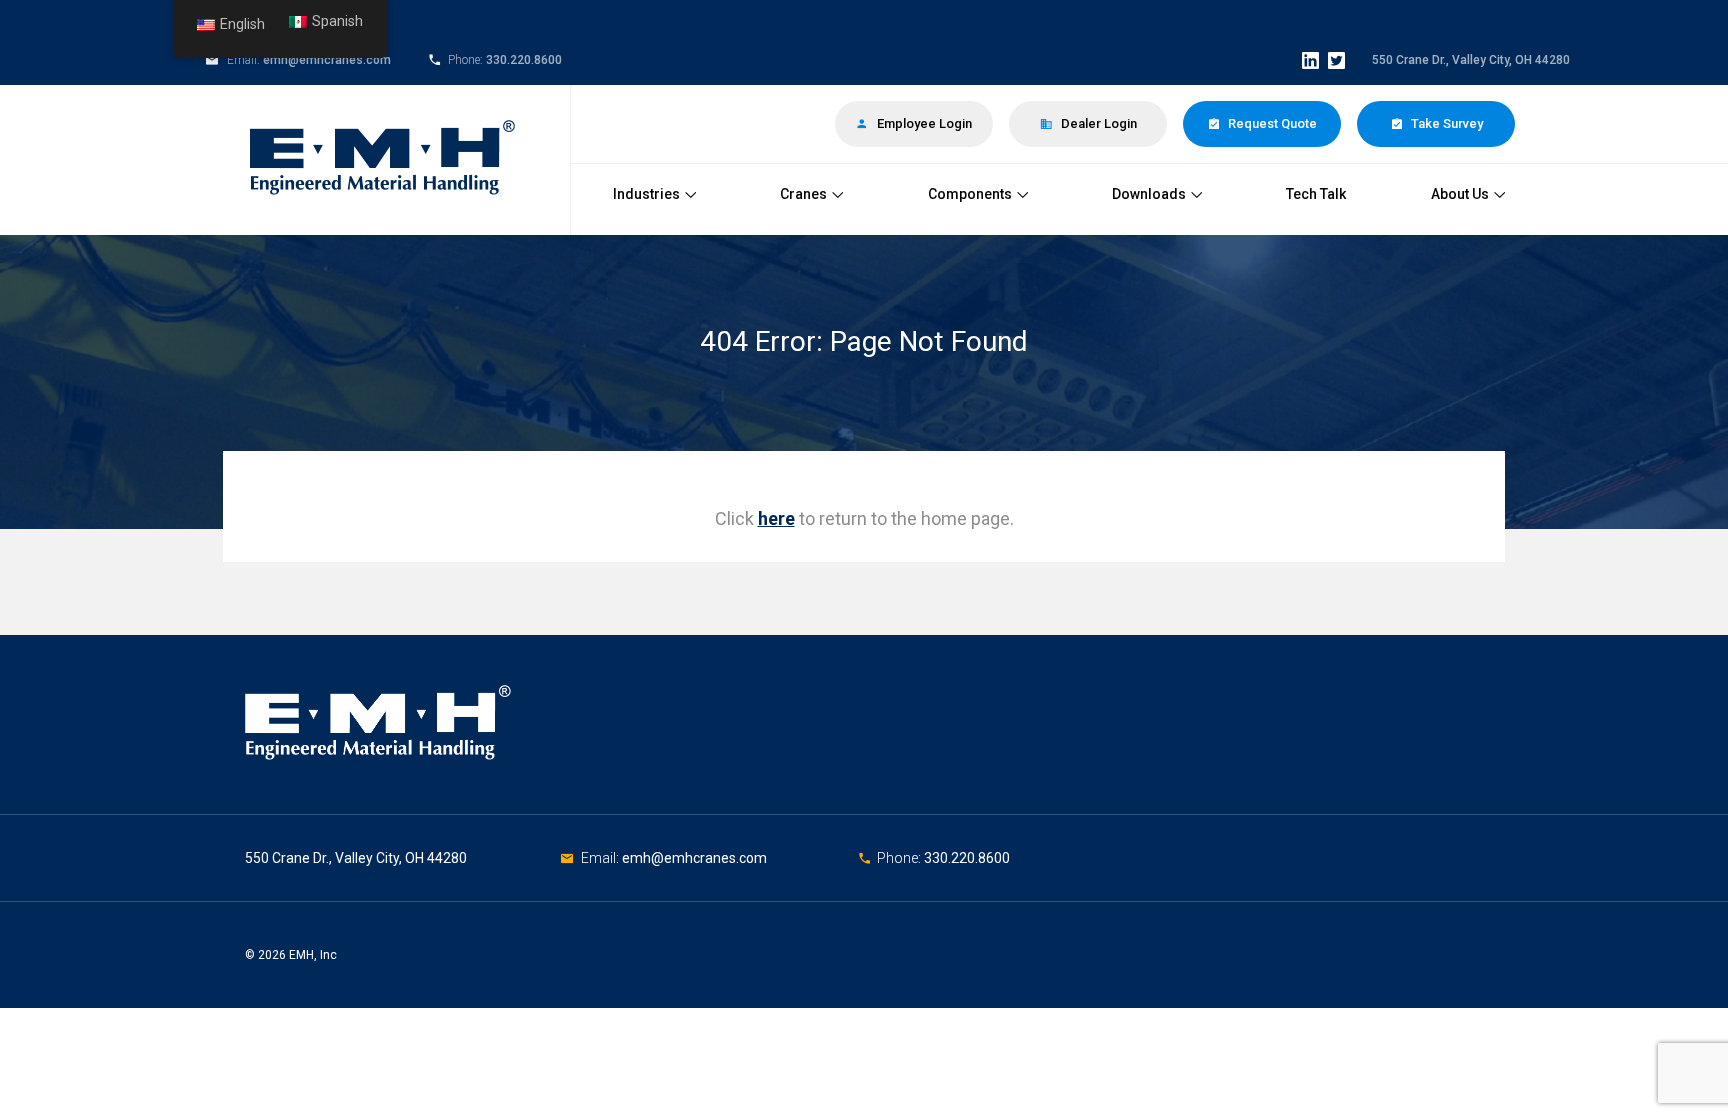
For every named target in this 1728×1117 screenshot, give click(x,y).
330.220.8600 (524, 60)
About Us (1460, 194)
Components (970, 194)
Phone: (900, 858)
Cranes (803, 194)
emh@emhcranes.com (327, 60)
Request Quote (1271, 123)
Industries (646, 194)
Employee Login (923, 123)
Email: (601, 858)
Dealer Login (1097, 123)
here (776, 518)
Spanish (337, 21)
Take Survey (1445, 123)
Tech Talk (1316, 194)
